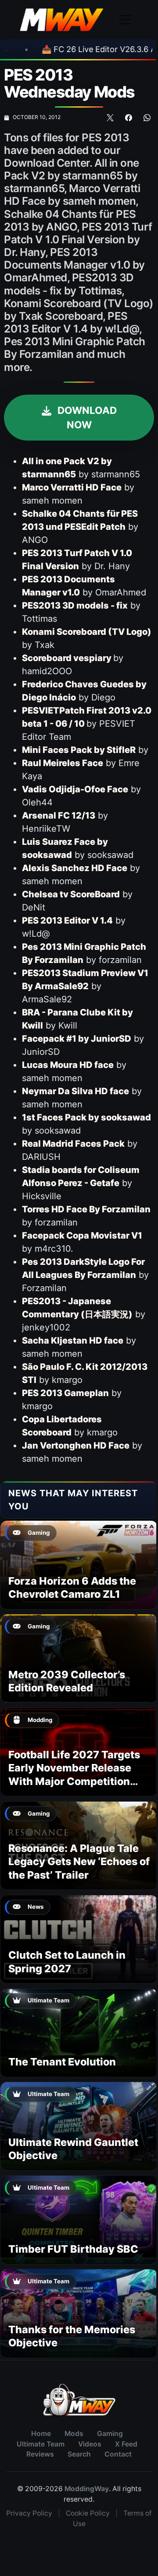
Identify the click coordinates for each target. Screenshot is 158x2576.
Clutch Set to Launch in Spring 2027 (67, 1962)
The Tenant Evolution (62, 2062)
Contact (118, 2454)
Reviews (40, 2454)
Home (41, 2434)
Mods (74, 2434)
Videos (90, 2444)
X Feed (126, 2444)
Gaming (110, 2434)
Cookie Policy (88, 2513)
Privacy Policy (29, 2513)
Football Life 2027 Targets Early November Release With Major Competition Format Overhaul (74, 1774)
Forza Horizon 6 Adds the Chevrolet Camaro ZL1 (72, 1587)
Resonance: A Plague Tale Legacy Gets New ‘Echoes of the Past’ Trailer (79, 1862)
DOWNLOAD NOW (86, 418)
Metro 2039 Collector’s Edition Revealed (67, 1681)
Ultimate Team (41, 2444)
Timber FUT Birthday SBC (73, 2249)
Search (79, 2454)
